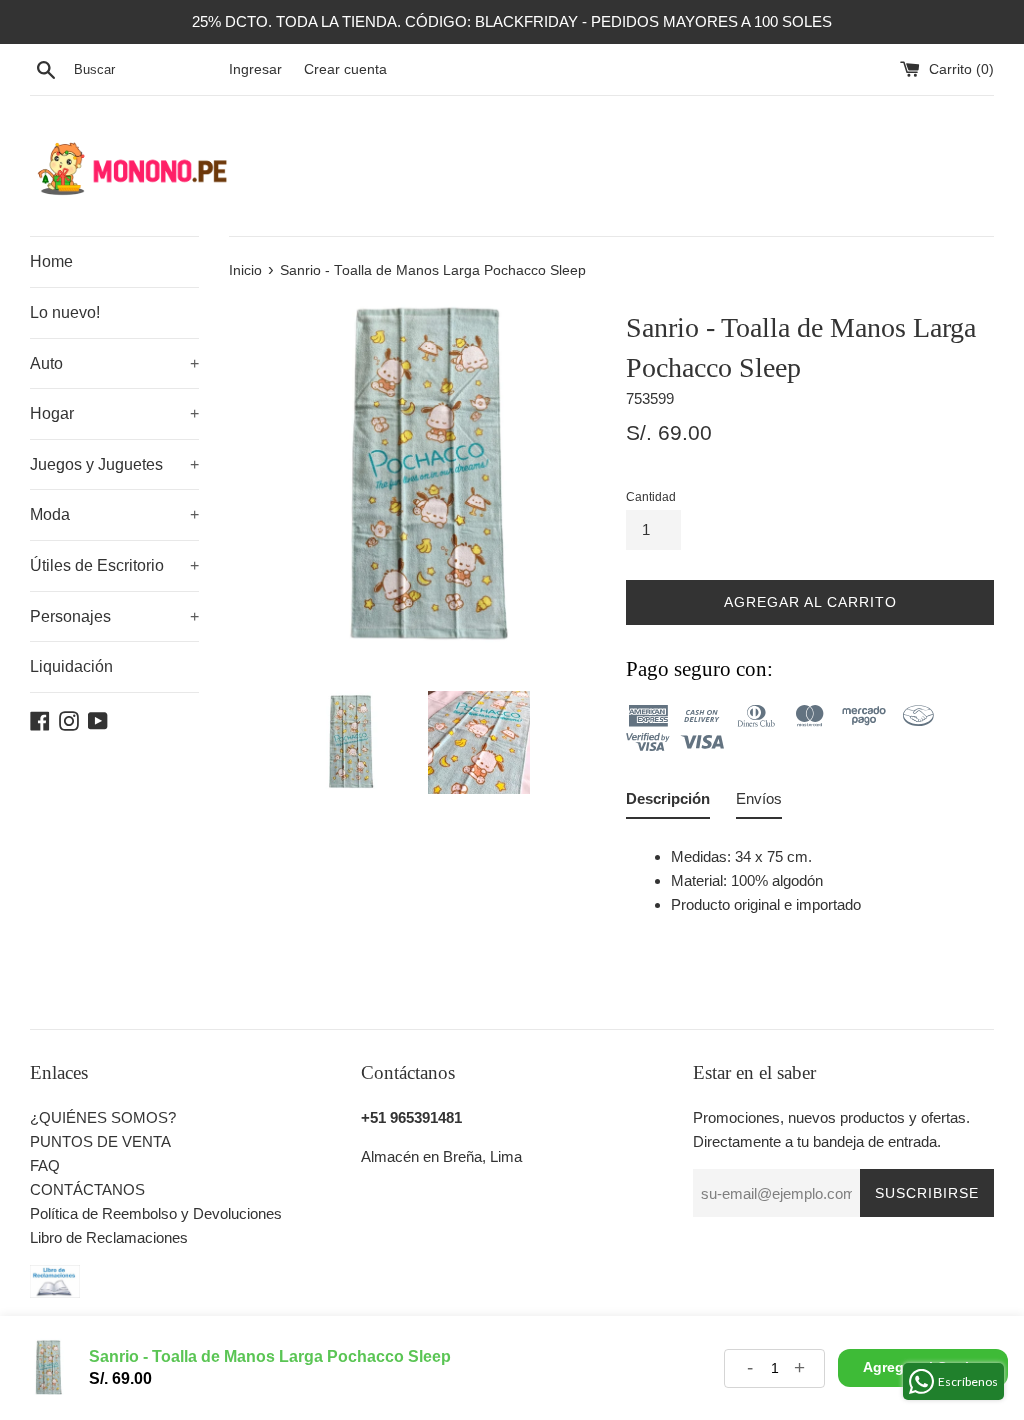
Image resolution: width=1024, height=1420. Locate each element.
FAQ (45, 1165)
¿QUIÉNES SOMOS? (103, 1117)
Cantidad (651, 497)
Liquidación (71, 666)
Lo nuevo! (65, 312)
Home (51, 261)
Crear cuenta (345, 69)
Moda (114, 514)
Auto (114, 363)
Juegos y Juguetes (114, 464)
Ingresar (255, 69)
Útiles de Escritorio (114, 565)
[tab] (668, 803)
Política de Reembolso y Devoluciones (156, 1213)
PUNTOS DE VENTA (100, 1141)
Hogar (114, 413)
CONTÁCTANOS (87, 1189)
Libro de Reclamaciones (109, 1237)
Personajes (114, 616)
